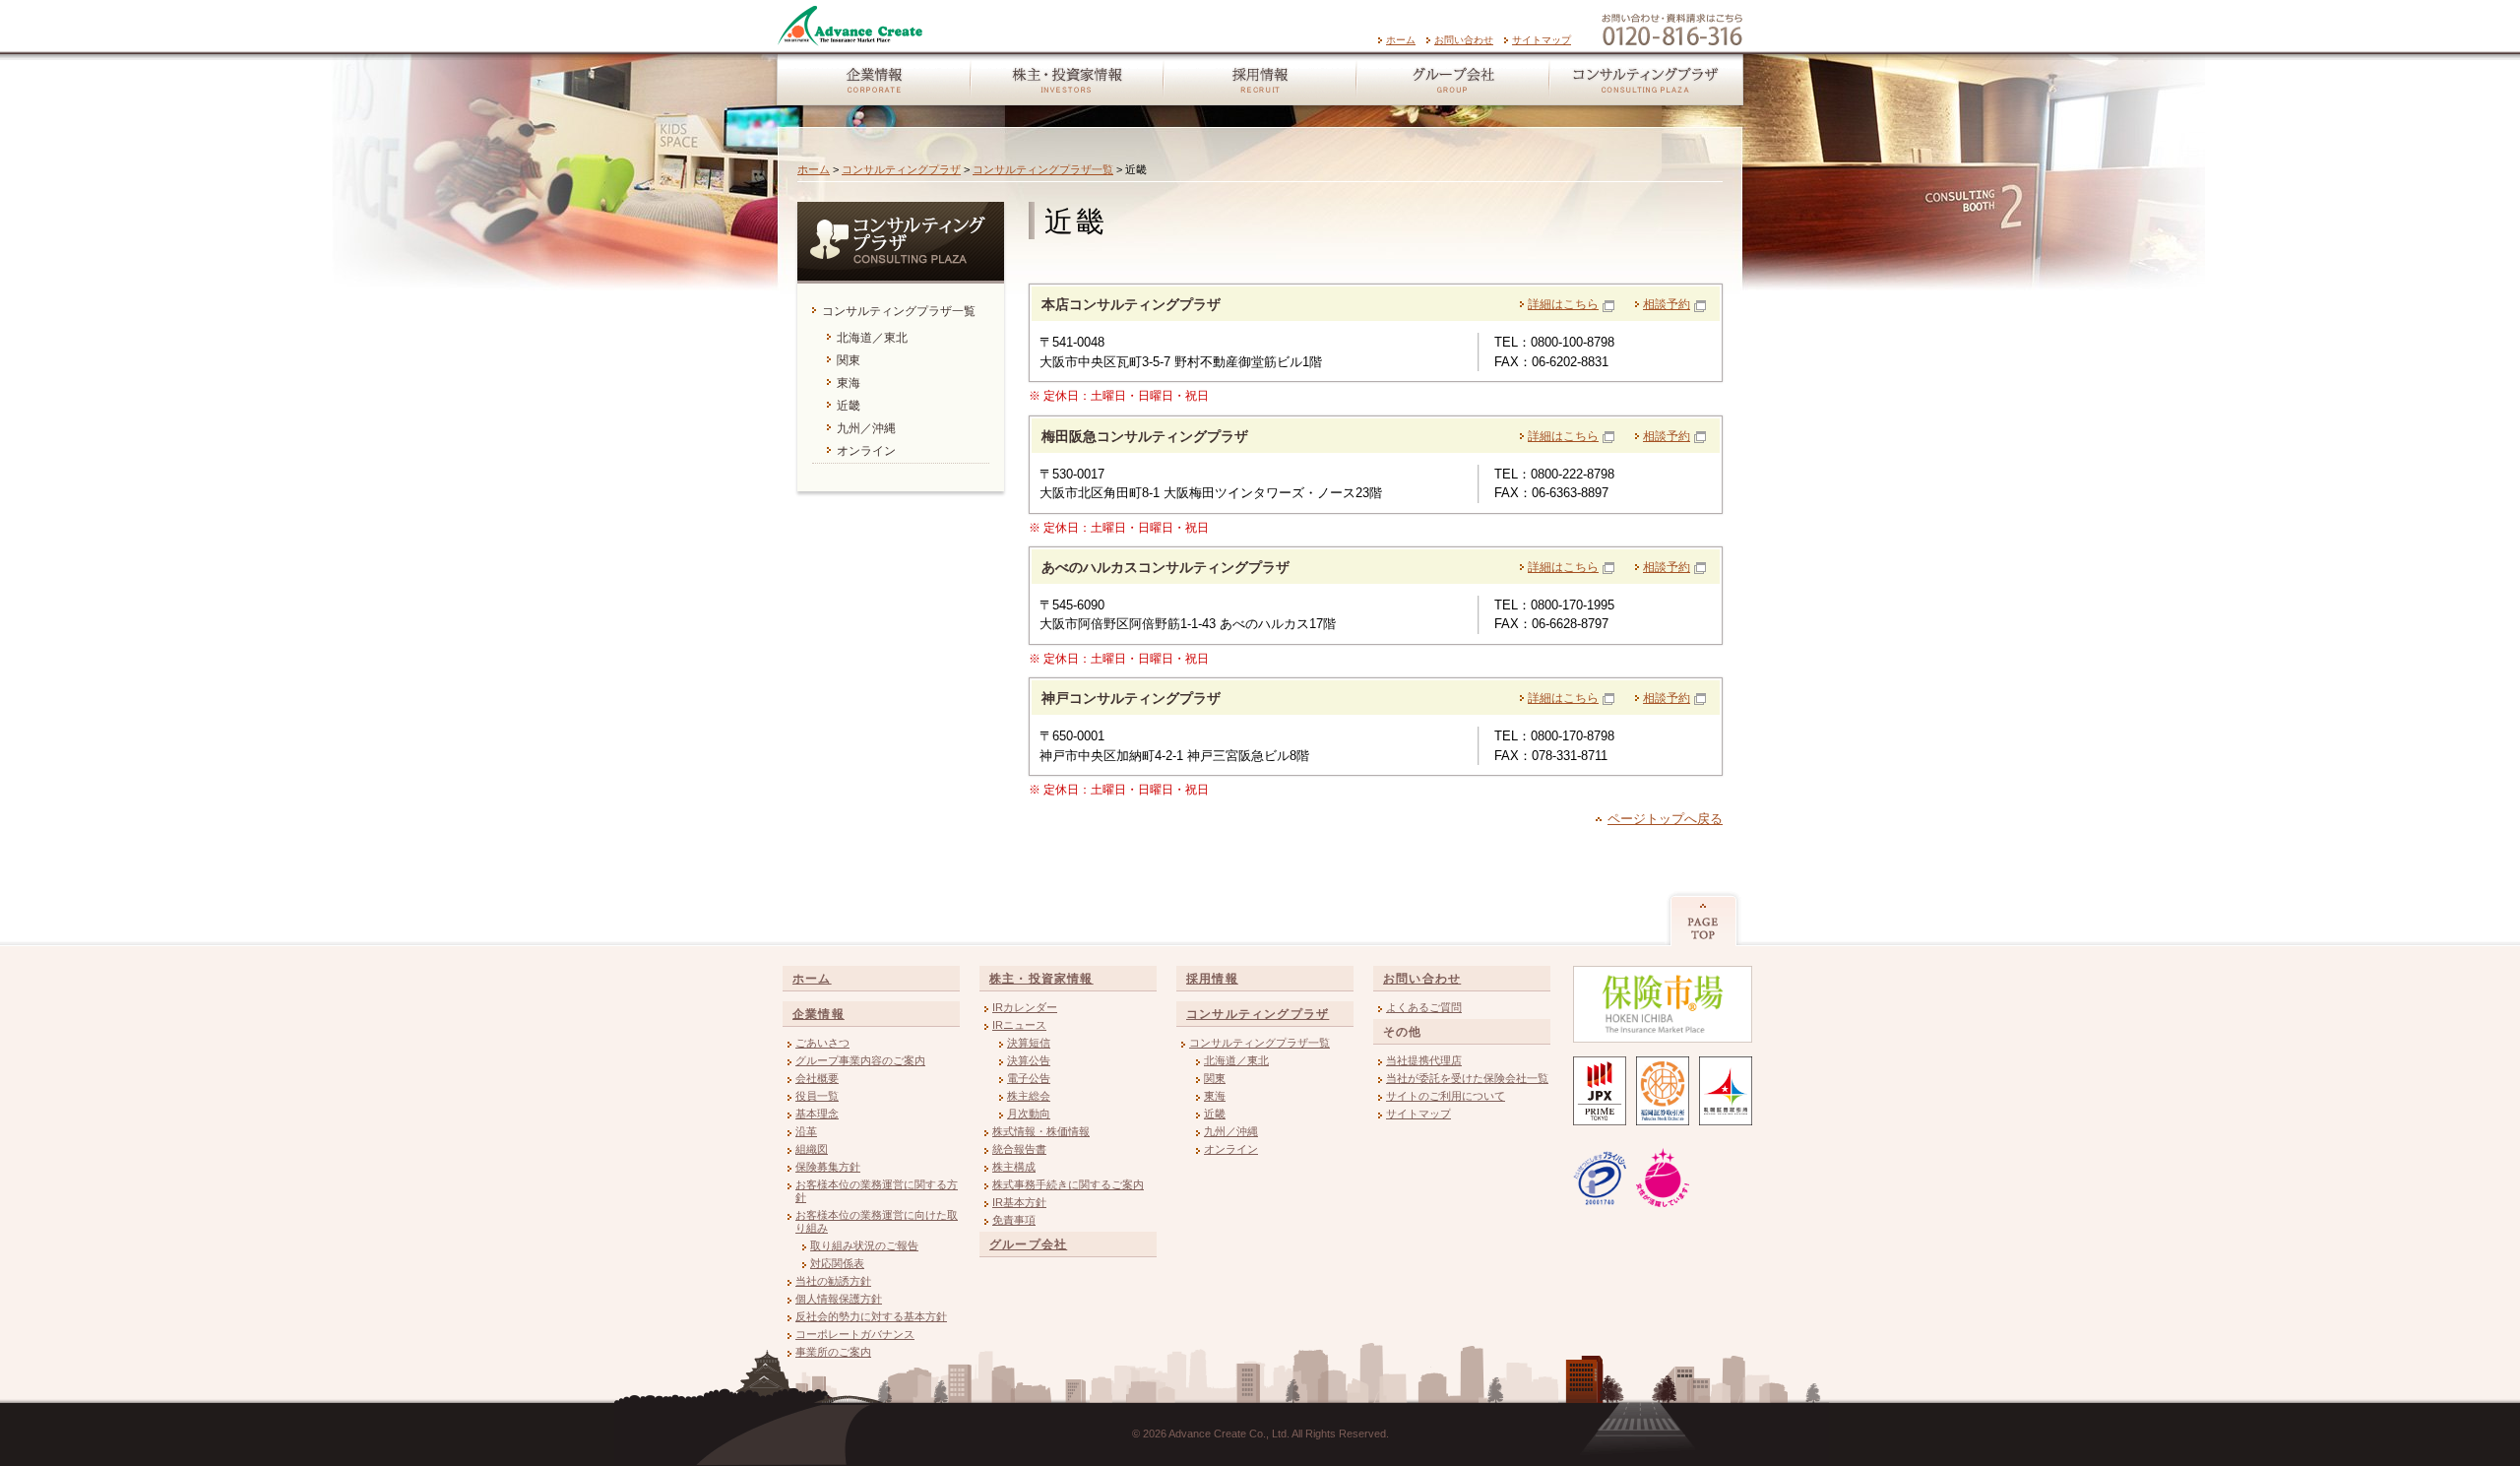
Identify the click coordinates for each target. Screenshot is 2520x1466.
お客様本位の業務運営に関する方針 (877, 1191)
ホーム (1401, 40)
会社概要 (817, 1078)
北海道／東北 (1236, 1060)
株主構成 (1014, 1167)
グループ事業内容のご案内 (860, 1060)
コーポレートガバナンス (855, 1334)
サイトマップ (1542, 40)
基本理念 (817, 1114)
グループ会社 (1452, 84)
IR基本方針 (1019, 1202)
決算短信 (1029, 1043)
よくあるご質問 (1424, 1007)
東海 (1215, 1096)
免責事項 (1014, 1220)
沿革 (806, 1131)
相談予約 (1667, 304)
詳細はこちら (1563, 304)
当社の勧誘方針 (833, 1281)
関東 (1215, 1078)
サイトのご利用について (1446, 1096)
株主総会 (1029, 1096)
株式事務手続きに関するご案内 (1068, 1184)
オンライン (1231, 1149)
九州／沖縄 (1231, 1131)
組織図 (812, 1149)
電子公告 (1029, 1078)
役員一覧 (817, 1096)
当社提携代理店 (1424, 1060)
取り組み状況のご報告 (864, 1245)
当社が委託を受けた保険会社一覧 (1467, 1078)
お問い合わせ (1464, 40)
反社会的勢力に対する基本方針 (871, 1316)
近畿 (1215, 1114)
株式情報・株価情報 (1041, 1131)
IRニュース (1019, 1025)
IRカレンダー (1025, 1007)
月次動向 (1029, 1114)
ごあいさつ (822, 1043)
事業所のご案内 (833, 1352)
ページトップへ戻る (1665, 819)
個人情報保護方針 (839, 1299)
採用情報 (1259, 84)
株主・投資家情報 (1066, 84)
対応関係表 (837, 1263)
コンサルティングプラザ (1649, 84)
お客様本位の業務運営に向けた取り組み (877, 1221)
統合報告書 (1019, 1149)
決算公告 (1029, 1060)
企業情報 (870, 84)
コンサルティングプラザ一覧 (1043, 169)
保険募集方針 (828, 1167)
